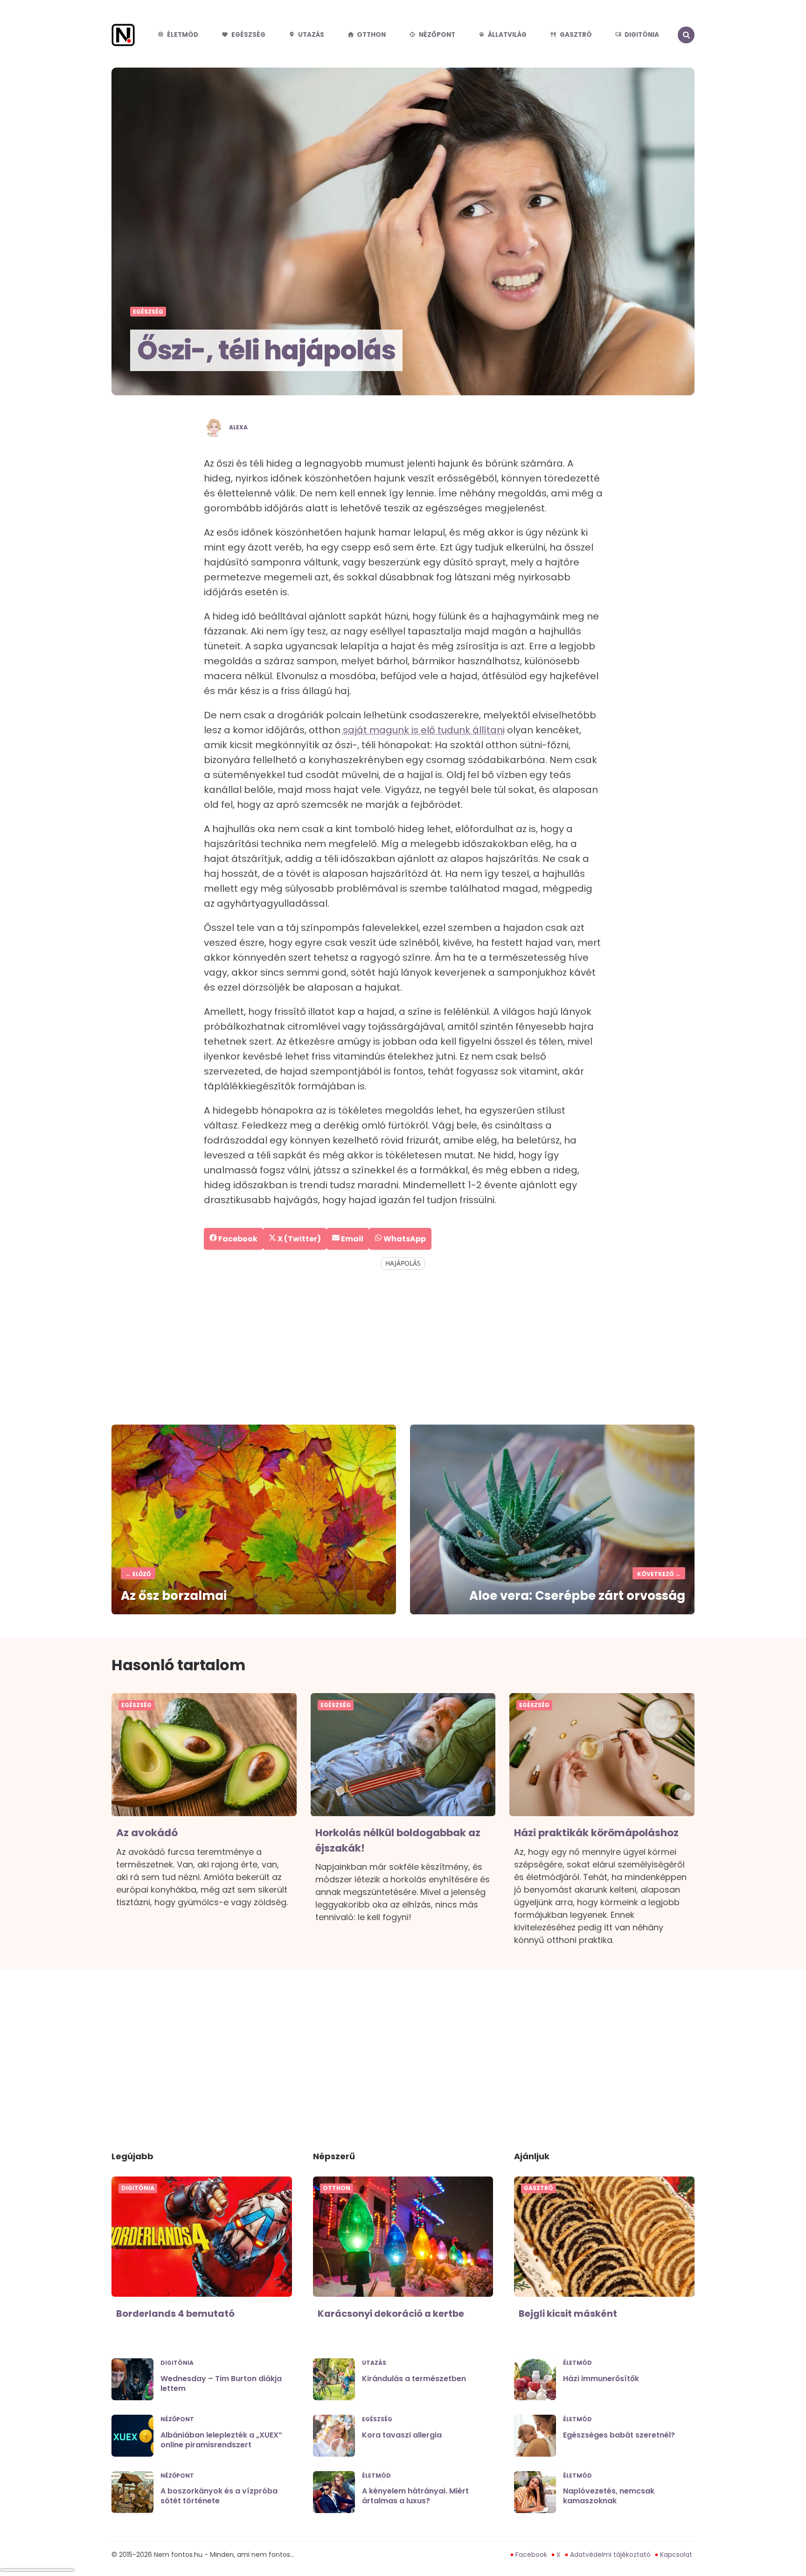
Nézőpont (437, 35)
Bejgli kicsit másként (568, 2314)
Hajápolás (403, 1263)
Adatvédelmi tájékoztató (610, 2555)
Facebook (531, 2555)
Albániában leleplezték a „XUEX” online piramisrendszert (221, 2440)
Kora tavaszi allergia (402, 2435)
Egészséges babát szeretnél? (619, 2435)
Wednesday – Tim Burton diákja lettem (221, 2383)
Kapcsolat (676, 2555)
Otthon (371, 35)
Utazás (311, 35)
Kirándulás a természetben (414, 2379)
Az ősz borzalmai (174, 1596)
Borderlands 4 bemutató (175, 2314)
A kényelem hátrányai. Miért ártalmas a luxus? (415, 2496)
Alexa (238, 427)
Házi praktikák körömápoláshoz (596, 1833)
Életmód (183, 35)
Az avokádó (147, 1833)
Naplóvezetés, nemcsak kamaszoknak (609, 2496)
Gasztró (576, 35)
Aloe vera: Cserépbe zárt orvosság (577, 1596)
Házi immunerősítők (601, 2379)
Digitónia (642, 35)
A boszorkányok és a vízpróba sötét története (219, 2496)
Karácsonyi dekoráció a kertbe (391, 2314)
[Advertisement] (403, 1348)
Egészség (248, 35)
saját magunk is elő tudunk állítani (424, 730)
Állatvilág (507, 35)
